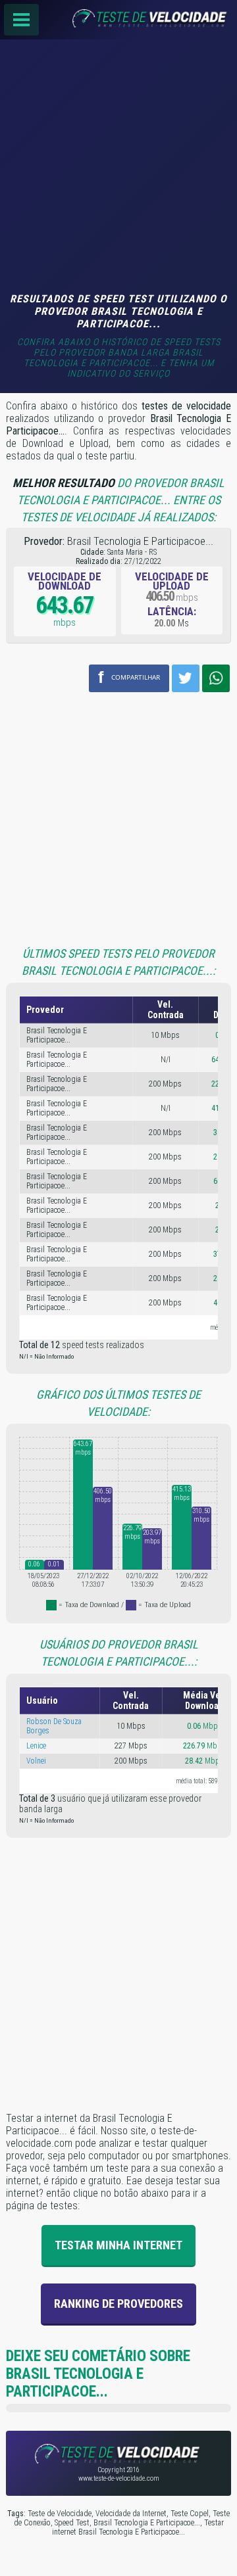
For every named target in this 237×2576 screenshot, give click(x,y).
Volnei (36, 1761)
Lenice (36, 1746)
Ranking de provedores (118, 2304)
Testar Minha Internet (118, 2245)
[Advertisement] (118, 168)
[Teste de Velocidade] (118, 20)
